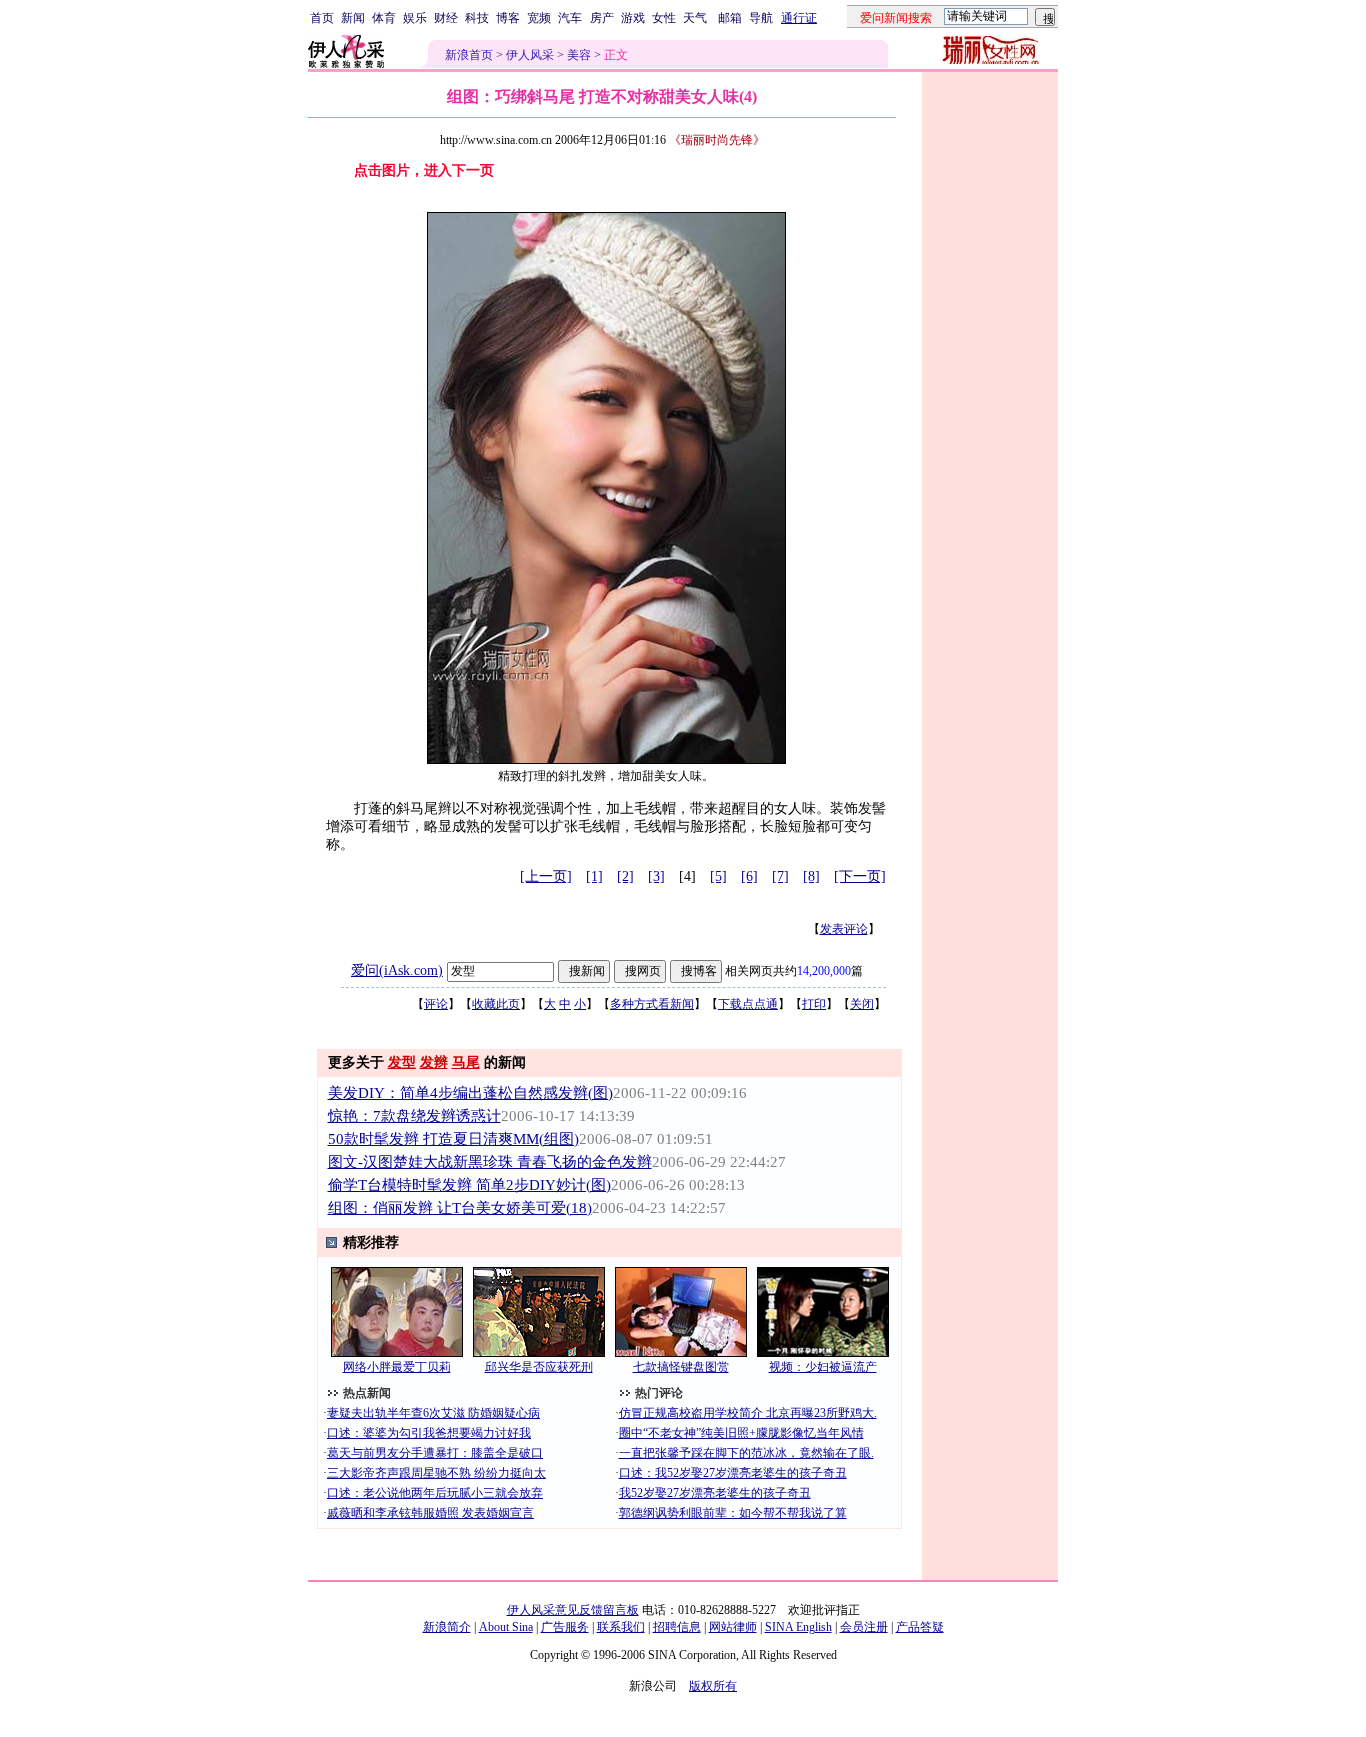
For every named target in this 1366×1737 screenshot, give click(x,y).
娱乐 (415, 18)
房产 (602, 18)
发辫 (434, 1062)
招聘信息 (677, 1627)
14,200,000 (824, 971)
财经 (446, 18)
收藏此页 (496, 1004)
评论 (436, 1004)
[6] (749, 876)
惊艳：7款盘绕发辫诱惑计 (414, 1116)
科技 (477, 18)
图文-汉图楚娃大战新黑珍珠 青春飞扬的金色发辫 (490, 1162)
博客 (508, 18)
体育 (384, 18)
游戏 (633, 18)
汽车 (570, 18)
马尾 (466, 1062)
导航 (761, 18)
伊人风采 (530, 55)
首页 (322, 18)
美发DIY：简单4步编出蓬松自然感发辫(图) (470, 1093)
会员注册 (864, 1627)
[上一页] (546, 876)
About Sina (506, 1627)
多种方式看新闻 (652, 1004)
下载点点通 (748, 1004)
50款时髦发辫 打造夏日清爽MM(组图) (453, 1139)
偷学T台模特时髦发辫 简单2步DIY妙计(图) (469, 1185)
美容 (579, 55)
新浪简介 (447, 1627)
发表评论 (844, 929)
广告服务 (565, 1627)
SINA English (798, 1627)
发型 (402, 1062)
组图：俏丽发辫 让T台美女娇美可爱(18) (460, 1208)
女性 (664, 18)
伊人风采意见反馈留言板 (573, 1610)
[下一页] (860, 876)
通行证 (799, 18)
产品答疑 (920, 1627)
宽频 (539, 18)
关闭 (862, 1004)
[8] (811, 876)
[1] (594, 876)
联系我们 (621, 1627)
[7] (780, 876)
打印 (814, 1004)
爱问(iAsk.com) (397, 970)
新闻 (353, 18)
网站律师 (733, 1627)
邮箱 (730, 18)
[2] (625, 876)
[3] (656, 876)
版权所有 (713, 1686)
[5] (718, 876)
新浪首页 (469, 55)
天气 (695, 18)
